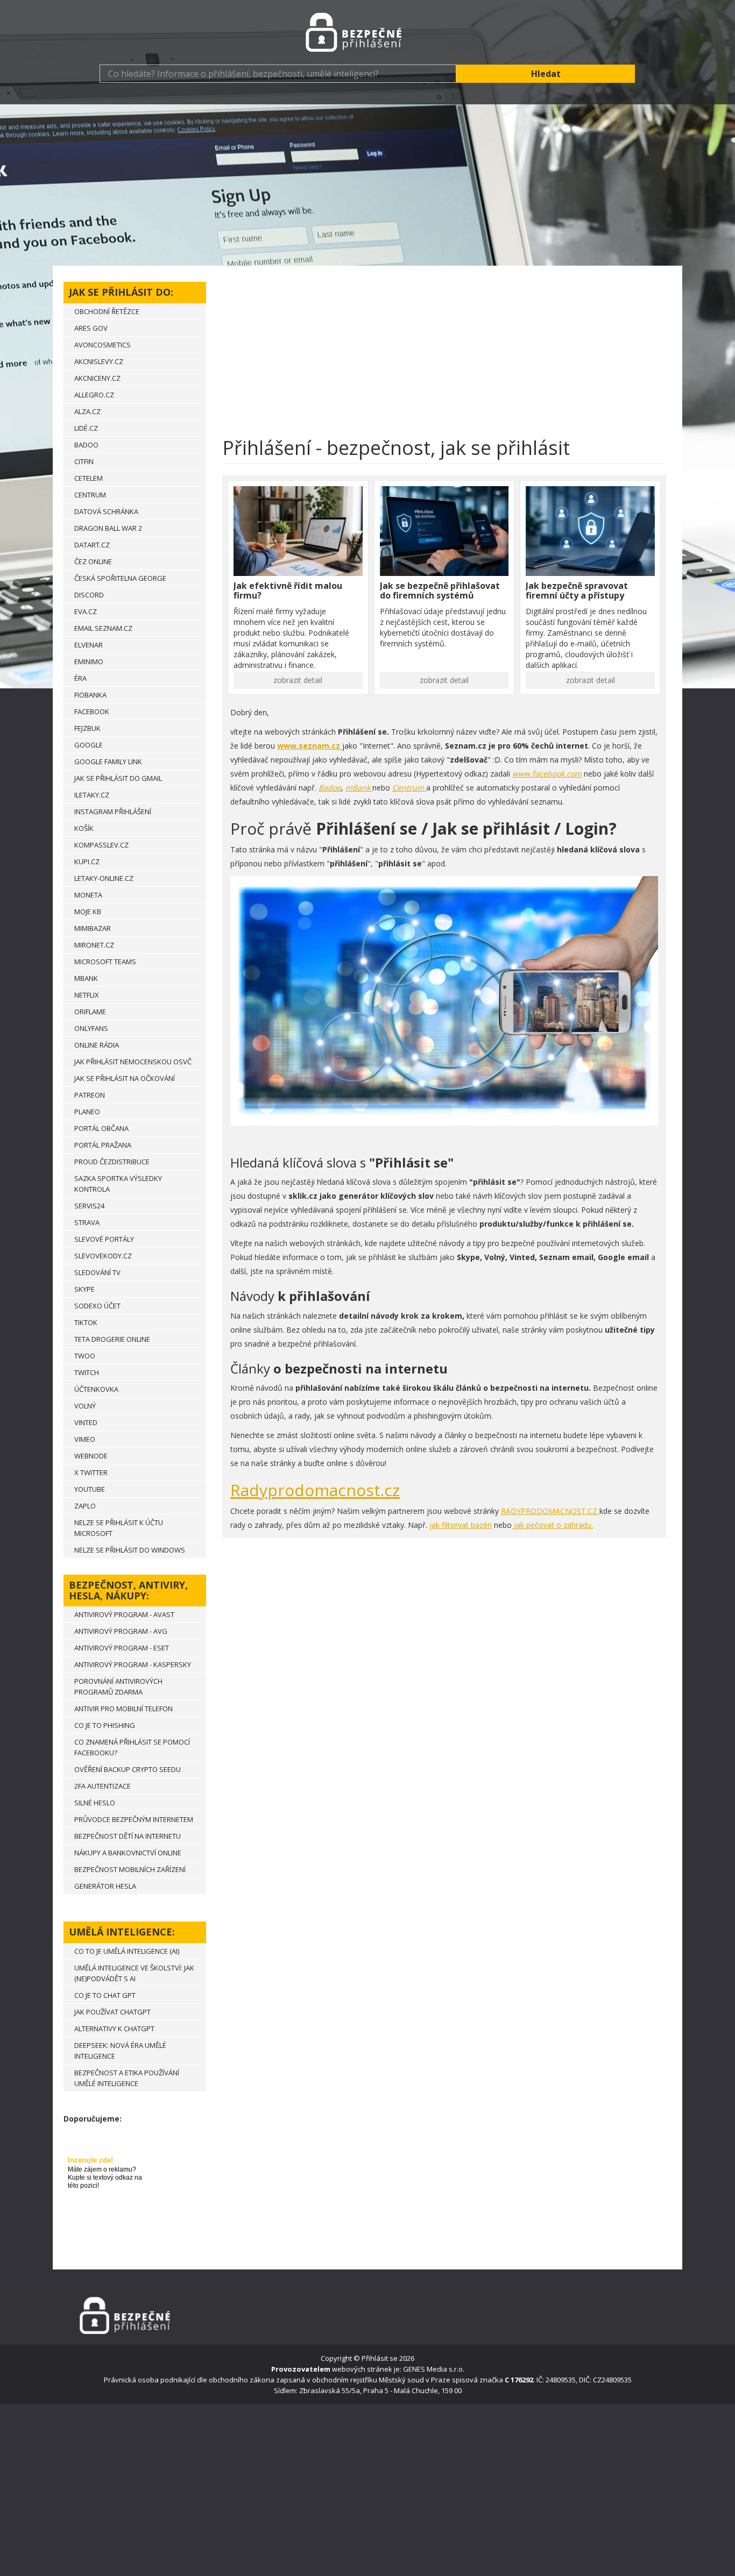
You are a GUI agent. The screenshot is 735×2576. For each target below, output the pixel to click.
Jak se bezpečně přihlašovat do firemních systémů (440, 590)
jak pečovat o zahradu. (552, 1525)
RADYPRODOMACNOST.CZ (550, 1511)
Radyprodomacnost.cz (315, 1490)
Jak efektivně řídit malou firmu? (288, 590)
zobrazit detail (298, 680)
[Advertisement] (367, 185)
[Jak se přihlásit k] (367, 32)
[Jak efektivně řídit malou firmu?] (298, 531)
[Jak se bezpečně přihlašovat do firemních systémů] (444, 531)
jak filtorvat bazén (461, 1525)
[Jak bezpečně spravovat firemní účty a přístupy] (590, 531)
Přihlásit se (380, 2358)
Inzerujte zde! (90, 2160)
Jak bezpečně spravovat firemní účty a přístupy (577, 590)
